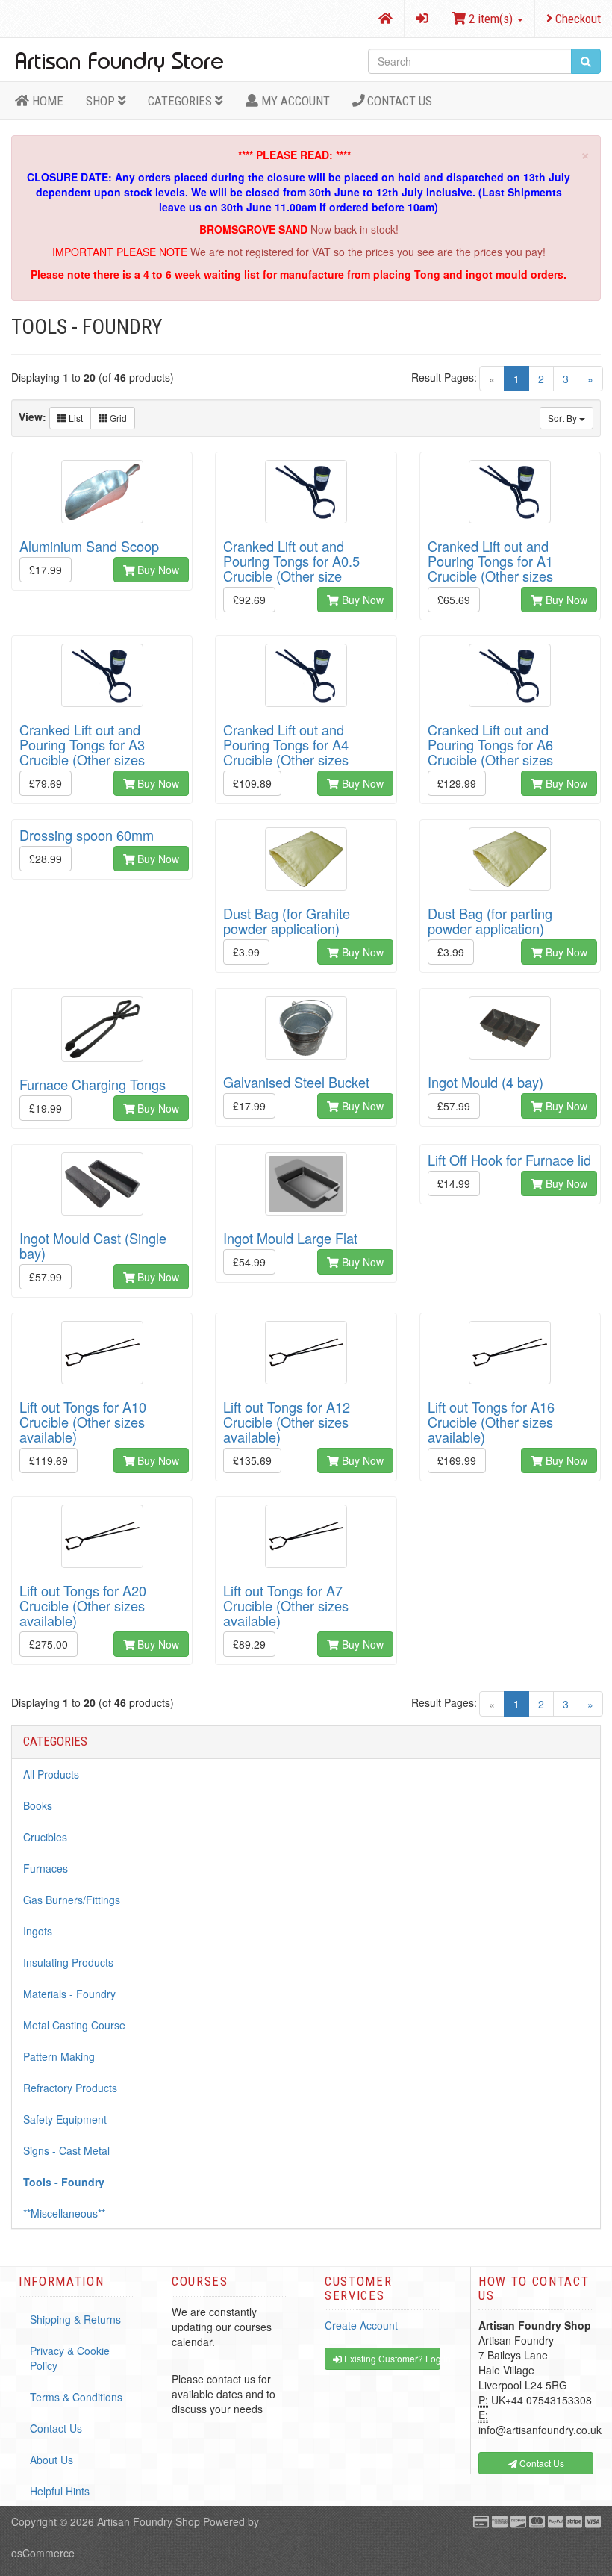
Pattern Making (59, 2056)
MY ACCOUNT (294, 101)
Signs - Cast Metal (66, 2150)
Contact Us (398, 101)
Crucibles (45, 1837)
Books (38, 1805)
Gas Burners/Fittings (72, 1900)
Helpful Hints (60, 2491)
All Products (51, 1774)
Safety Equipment (65, 2119)
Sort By (563, 418)
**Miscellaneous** (64, 2213)
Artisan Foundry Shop (149, 2521)
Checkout (577, 19)
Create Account (361, 2325)
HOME (46, 101)
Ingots (38, 1931)
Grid (117, 418)
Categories (181, 101)
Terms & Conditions (76, 2397)
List (75, 418)
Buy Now (157, 570)
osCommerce (43, 2553)
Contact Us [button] (541, 2463)
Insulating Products (68, 1962)
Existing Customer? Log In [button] (391, 2358)
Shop (102, 101)
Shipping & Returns (75, 2319)
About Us (51, 2460)
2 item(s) (491, 19)
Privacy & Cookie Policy (70, 2358)
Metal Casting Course (74, 2025)
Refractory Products (70, 2088)
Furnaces (46, 1868)
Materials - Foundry (69, 1994)
